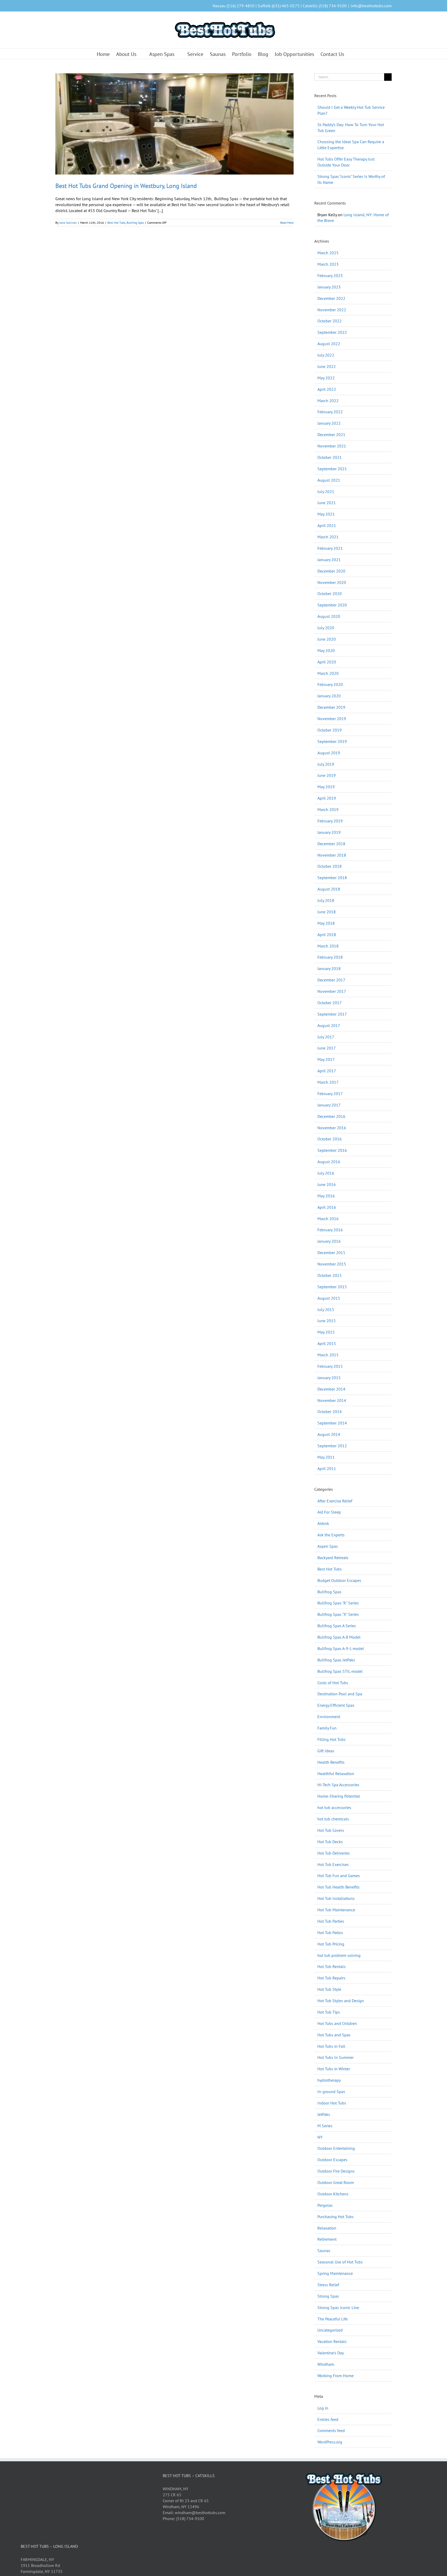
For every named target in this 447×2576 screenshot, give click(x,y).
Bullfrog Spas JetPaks (336, 1660)
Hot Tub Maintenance (336, 1910)
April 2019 (327, 798)
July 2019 (326, 764)
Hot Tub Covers (331, 1830)
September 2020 (332, 605)
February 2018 (330, 957)
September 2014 (332, 1423)
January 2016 (329, 1241)
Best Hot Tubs (116, 223)
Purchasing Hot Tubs (336, 2217)
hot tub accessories (334, 1807)
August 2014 (329, 1434)
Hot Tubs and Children (337, 2023)
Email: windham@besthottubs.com (194, 2513)
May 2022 (326, 378)
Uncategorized (330, 2330)
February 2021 (330, 548)
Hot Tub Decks (330, 1842)
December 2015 (331, 1253)
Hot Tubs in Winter (334, 2069)
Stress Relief (328, 2285)
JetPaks (324, 2114)
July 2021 (326, 491)
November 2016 (332, 1128)
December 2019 (331, 707)
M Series (325, 2126)
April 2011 (327, 1468)
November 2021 (332, 446)
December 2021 (331, 435)
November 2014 (332, 1400)
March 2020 (328, 673)
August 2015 (329, 1298)
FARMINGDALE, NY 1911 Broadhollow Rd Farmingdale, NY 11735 (42, 2565)
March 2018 (328, 946)
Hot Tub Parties (331, 1921)
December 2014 (331, 1389)
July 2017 (326, 1037)
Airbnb (323, 1523)
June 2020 (327, 639)
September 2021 (332, 469)
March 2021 (328, 537)
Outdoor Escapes (332, 2160)
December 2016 (331, 1116)
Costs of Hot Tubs (333, 1683)
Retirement (327, 2239)
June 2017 (327, 1048)
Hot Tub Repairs (331, 1978)
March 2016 (328, 1219)
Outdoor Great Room (336, 2182)
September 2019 (332, 741)
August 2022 (329, 344)
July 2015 (326, 1309)
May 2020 (326, 650)
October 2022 (330, 321)
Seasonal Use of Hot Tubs (340, 2262)
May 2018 (326, 923)
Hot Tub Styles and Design (341, 2001)
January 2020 (329, 696)
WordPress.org (330, 2442)
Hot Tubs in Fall (331, 2046)
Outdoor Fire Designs (336, 2171)
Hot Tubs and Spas (334, 2035)
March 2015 (328, 1355)
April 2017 (327, 1071)
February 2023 (330, 276)
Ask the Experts (331, 1535)
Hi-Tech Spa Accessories (338, 1785)
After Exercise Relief (335, 1501)
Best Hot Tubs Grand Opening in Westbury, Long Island (126, 186)
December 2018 (331, 844)
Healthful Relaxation (336, 1774)
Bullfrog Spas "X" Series (338, 1614)
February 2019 (330, 821)
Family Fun (327, 1728)
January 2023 (329, 287)
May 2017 (326, 1059)
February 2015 (330, 1366)
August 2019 (329, 753)
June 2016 (327, 1184)
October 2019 (330, 730)
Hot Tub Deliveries (334, 1853)
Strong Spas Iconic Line (338, 2307)
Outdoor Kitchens (333, 2194)
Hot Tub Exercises (333, 1864)
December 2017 (331, 980)
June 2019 (327, 775)
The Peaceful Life (333, 2319)
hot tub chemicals (333, 1819)
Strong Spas (328, 2296)
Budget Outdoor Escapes (339, 1580)
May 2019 (326, 787)
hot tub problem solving (339, 1955)
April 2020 (327, 662)
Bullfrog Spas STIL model (340, 1671)
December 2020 (331, 571)
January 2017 (329, 1105)
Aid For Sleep (329, 1512)
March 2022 (328, 401)
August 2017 (329, 1025)
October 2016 (330, 1139)
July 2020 (326, 628)
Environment (329, 1717)
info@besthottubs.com (371, 6)
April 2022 (327, 389)
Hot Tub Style (329, 1989)
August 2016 (329, 1162)
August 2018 (329, 889)
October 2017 (330, 1003)
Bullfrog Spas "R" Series (338, 1603)
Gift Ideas (326, 1751)
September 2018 (332, 878)
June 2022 (327, 366)
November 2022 (332, 310)
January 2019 (329, 832)
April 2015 (327, 1343)
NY (320, 2137)
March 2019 (328, 809)
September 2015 (332, 1287)
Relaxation (327, 2228)
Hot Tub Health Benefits (338, 1887)
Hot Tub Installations (336, 1898)
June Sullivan (68, 223)
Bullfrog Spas (135, 223)
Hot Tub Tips (329, 2012)
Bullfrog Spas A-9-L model (341, 1648)
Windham (326, 2364)
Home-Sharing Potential (339, 1796)
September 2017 (332, 1014)
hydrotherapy (329, 2080)
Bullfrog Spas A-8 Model (339, 1637)
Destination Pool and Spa (340, 1694)
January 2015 (329, 1378)
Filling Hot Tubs (331, 1739)
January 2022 (329, 423)
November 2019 (332, 719)
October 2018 (330, 866)
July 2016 (326, 1173)
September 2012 (332, 1446)
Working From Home (336, 2376)
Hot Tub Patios (330, 1933)
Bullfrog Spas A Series (337, 1626)
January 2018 (329, 968)
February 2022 (330, 412)
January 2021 (329, 560)
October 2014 (330, 1412)
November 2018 (332, 855)
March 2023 (328, 264)
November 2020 (332, 582)
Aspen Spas (328, 1546)
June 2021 (327, 503)
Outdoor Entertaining (336, 2148)
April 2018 (327, 935)
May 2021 (326, 514)
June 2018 (327, 912)
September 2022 (332, 332)
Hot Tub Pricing (331, 1944)
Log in (323, 2408)
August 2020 (329, 616)
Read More (287, 223)
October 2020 (330, 594)
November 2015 (332, 1264)
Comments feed (331, 2430)
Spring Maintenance (335, 2273)
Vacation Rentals (332, 2341)
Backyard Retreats (333, 1558)
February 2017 (330, 1094)
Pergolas (325, 2205)
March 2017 (328, 1082)
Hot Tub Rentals (331, 1966)
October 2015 (330, 1275)
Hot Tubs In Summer (336, 2057)
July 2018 (326, 900)
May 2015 (326, 1332)
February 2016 (330, 1230)
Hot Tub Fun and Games (339, 1876)
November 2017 (332, 991)
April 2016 (327, 1207)
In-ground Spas (331, 2092)
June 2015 (327, 1321)
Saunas (324, 2251)
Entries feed (328, 2419)
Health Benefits (331, 1762)
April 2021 (327, 525)
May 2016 (326, 1196)
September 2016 (332, 1150)
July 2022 (326, 355)
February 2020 (330, 684)
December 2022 (331, 298)
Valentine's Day (331, 2353)
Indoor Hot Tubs (332, 2103)
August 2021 (329, 480)
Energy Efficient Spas (336, 1705)
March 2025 (328, 253)
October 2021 (330, 457)
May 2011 (326, 1457)
